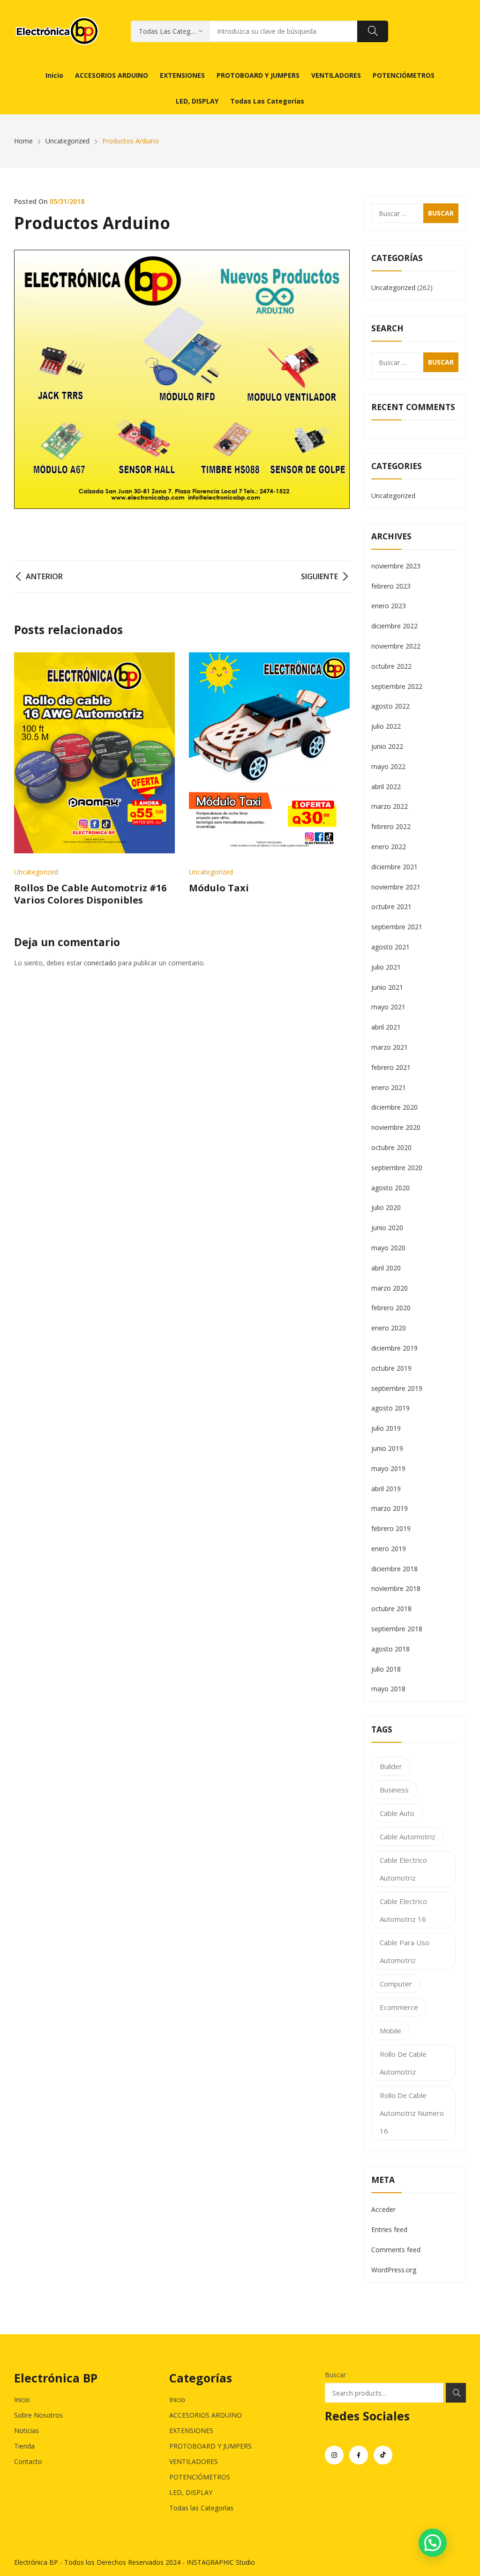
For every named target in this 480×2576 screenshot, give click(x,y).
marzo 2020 (390, 1288)
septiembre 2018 (397, 1629)
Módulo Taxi (219, 888)
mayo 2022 (388, 766)
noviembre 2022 (396, 646)
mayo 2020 (388, 1248)
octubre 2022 (391, 666)
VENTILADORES (194, 2461)
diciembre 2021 (394, 867)
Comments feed (396, 2250)
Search (456, 2393)
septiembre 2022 (397, 686)
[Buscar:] (415, 213)
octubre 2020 (391, 1147)
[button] (433, 2543)
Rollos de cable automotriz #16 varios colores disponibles (90, 894)
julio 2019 (386, 1428)
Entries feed (389, 2229)
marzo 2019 (390, 1508)
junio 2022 (387, 746)
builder (391, 1766)
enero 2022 (389, 847)
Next (338, 779)
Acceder (383, 2209)
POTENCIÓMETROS (200, 2477)
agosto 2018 (390, 1649)
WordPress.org (394, 2270)
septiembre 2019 (397, 1388)
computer (396, 1984)
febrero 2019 (391, 1528)
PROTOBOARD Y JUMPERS (210, 2446)
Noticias (26, 2430)
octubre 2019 (391, 1368)
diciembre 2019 (394, 1348)
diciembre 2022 (394, 626)
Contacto (28, 2461)
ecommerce (399, 2007)
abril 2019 (386, 1489)
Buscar (335, 2375)
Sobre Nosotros (38, 2415)
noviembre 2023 (396, 566)
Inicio (22, 2400)
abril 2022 (386, 787)
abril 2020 (386, 1268)
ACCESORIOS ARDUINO (206, 2415)
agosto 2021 (390, 947)
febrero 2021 (391, 1067)
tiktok (383, 2455)
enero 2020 (389, 1328)
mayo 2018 (388, 1689)
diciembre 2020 (394, 1107)
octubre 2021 (391, 907)
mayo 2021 (388, 1007)
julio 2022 (386, 726)
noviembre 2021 (396, 887)
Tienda (24, 2446)
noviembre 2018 (396, 1588)
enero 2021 (389, 1087)
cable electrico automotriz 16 (403, 1910)
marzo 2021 (390, 1047)
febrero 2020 (391, 1308)
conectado (100, 963)
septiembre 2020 (397, 1168)
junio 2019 (387, 1448)
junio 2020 (387, 1228)
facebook (359, 2455)
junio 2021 (387, 987)
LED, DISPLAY (191, 2492)
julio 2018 (386, 1669)
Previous (26, 779)
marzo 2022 (390, 806)
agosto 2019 (390, 1408)
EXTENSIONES (191, 2430)
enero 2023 (389, 606)
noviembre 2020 (396, 1127)
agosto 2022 (390, 706)
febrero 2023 (391, 586)
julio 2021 (386, 967)
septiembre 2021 (397, 927)
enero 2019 (389, 1549)
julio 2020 (386, 1207)
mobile (390, 2031)
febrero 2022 (391, 826)
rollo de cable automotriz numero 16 (412, 2113)
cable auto (397, 1813)
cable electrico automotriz (403, 1869)
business (394, 1790)
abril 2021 (386, 1027)
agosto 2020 (390, 1188)
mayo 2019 (388, 1468)
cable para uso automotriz (405, 1951)
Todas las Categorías (201, 2508)
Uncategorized (36, 872)
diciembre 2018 (394, 1569)
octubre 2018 (391, 1609)
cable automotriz (408, 1837)
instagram (334, 2455)
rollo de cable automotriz (403, 2063)
